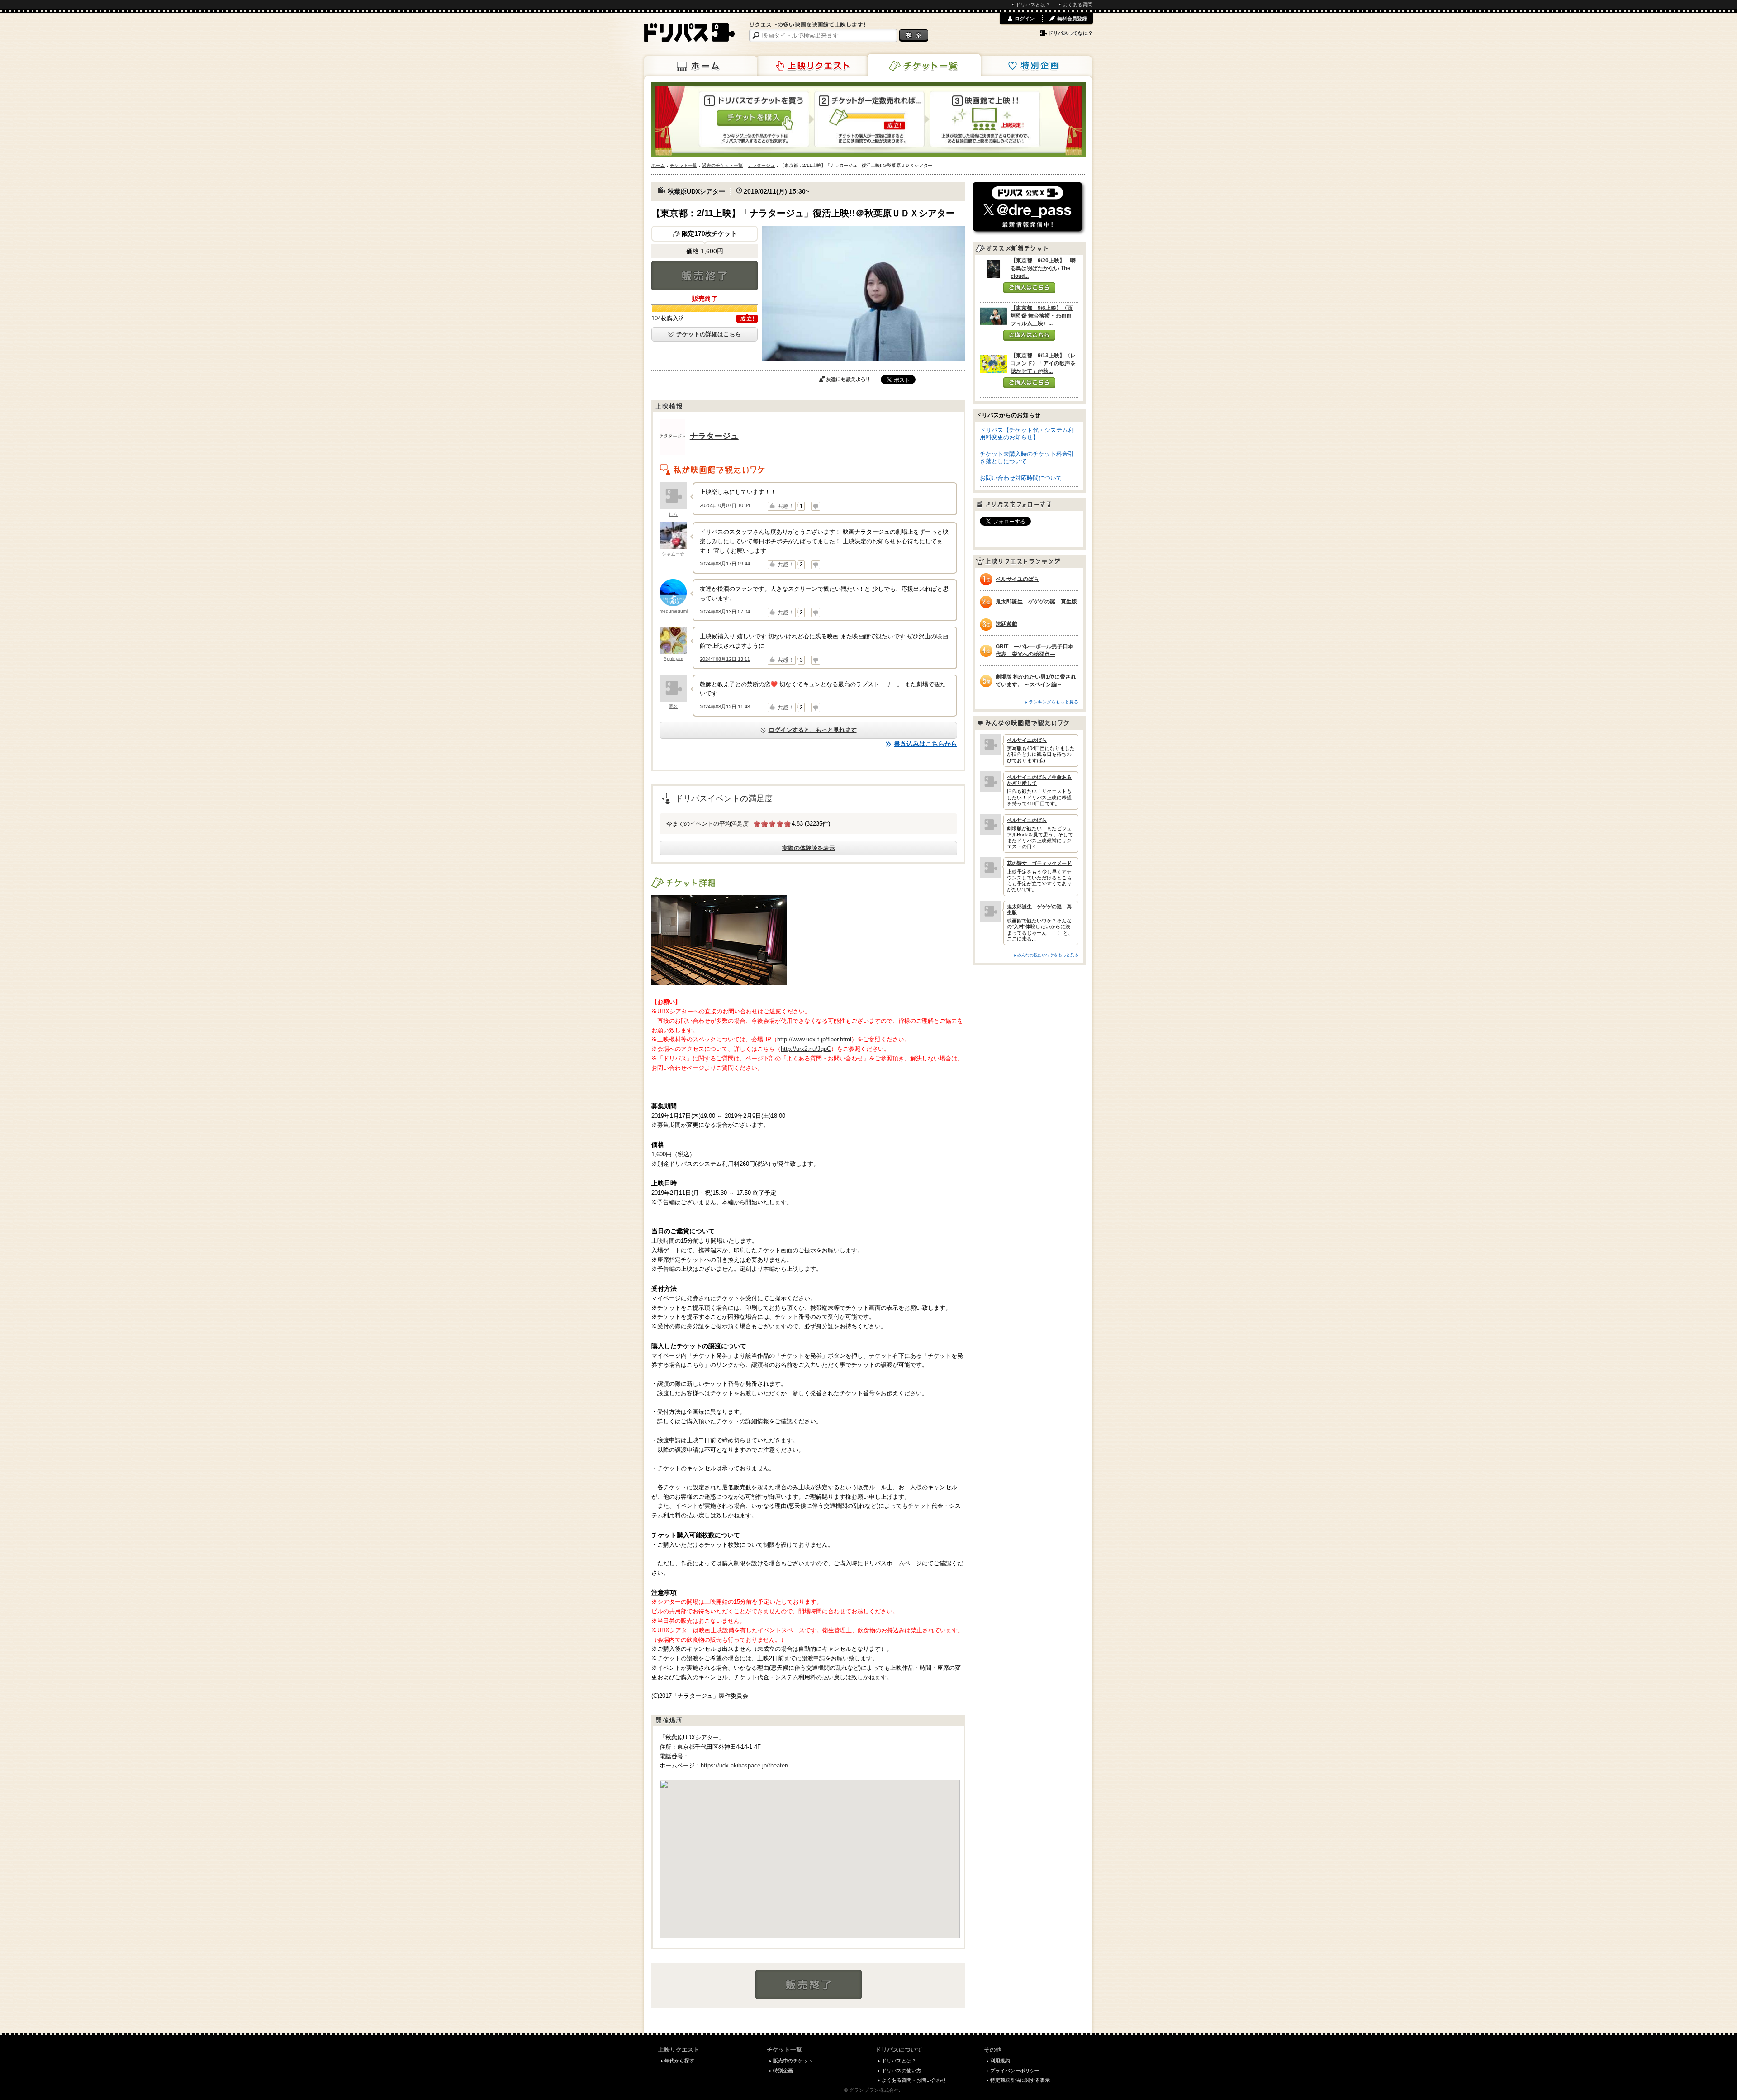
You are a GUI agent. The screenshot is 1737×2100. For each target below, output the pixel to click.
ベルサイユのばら (1017, 579)
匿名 (673, 706)
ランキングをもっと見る (1054, 702)
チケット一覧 (924, 65)
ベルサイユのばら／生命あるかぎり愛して (1039, 780)
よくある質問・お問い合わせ (914, 2080)
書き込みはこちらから (925, 744)
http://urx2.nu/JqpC (806, 1049)
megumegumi (674, 611)
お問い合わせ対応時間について (1021, 478)
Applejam (673, 658)
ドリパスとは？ (1033, 5)
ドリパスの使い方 (902, 2071)
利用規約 (1000, 2061)
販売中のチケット (793, 2061)
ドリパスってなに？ (1070, 33)
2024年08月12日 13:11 (725, 659)
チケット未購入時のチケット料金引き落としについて (1027, 458)
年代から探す (679, 2061)
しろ (673, 514)
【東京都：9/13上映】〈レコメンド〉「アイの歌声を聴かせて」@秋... (1043, 363)
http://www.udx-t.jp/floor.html (814, 1039)
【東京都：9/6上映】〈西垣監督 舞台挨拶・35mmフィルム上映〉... (1042, 316)
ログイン (1025, 19)
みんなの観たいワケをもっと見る (1048, 955)
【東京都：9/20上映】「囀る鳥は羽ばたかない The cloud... (1043, 268)
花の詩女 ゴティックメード (1039, 863)
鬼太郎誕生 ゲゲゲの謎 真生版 (1036, 602)
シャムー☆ (673, 554)
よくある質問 (1077, 5)
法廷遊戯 (1006, 624)
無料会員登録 (1072, 19)
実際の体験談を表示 (809, 848)
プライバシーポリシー (1015, 2071)
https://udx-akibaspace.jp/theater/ (745, 1765)
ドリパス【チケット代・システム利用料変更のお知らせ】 (1027, 434)
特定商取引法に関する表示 (1020, 2080)
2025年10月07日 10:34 (725, 505)
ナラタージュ (714, 436)
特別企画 (1035, 66)
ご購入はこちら (1029, 288)
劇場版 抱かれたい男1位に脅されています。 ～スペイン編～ (1036, 681)
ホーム (701, 66)
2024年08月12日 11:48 (725, 707)
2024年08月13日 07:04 (725, 612)
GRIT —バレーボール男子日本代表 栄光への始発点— (1035, 650)
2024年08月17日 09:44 (725, 564)
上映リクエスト (812, 66)
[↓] (816, 506)
